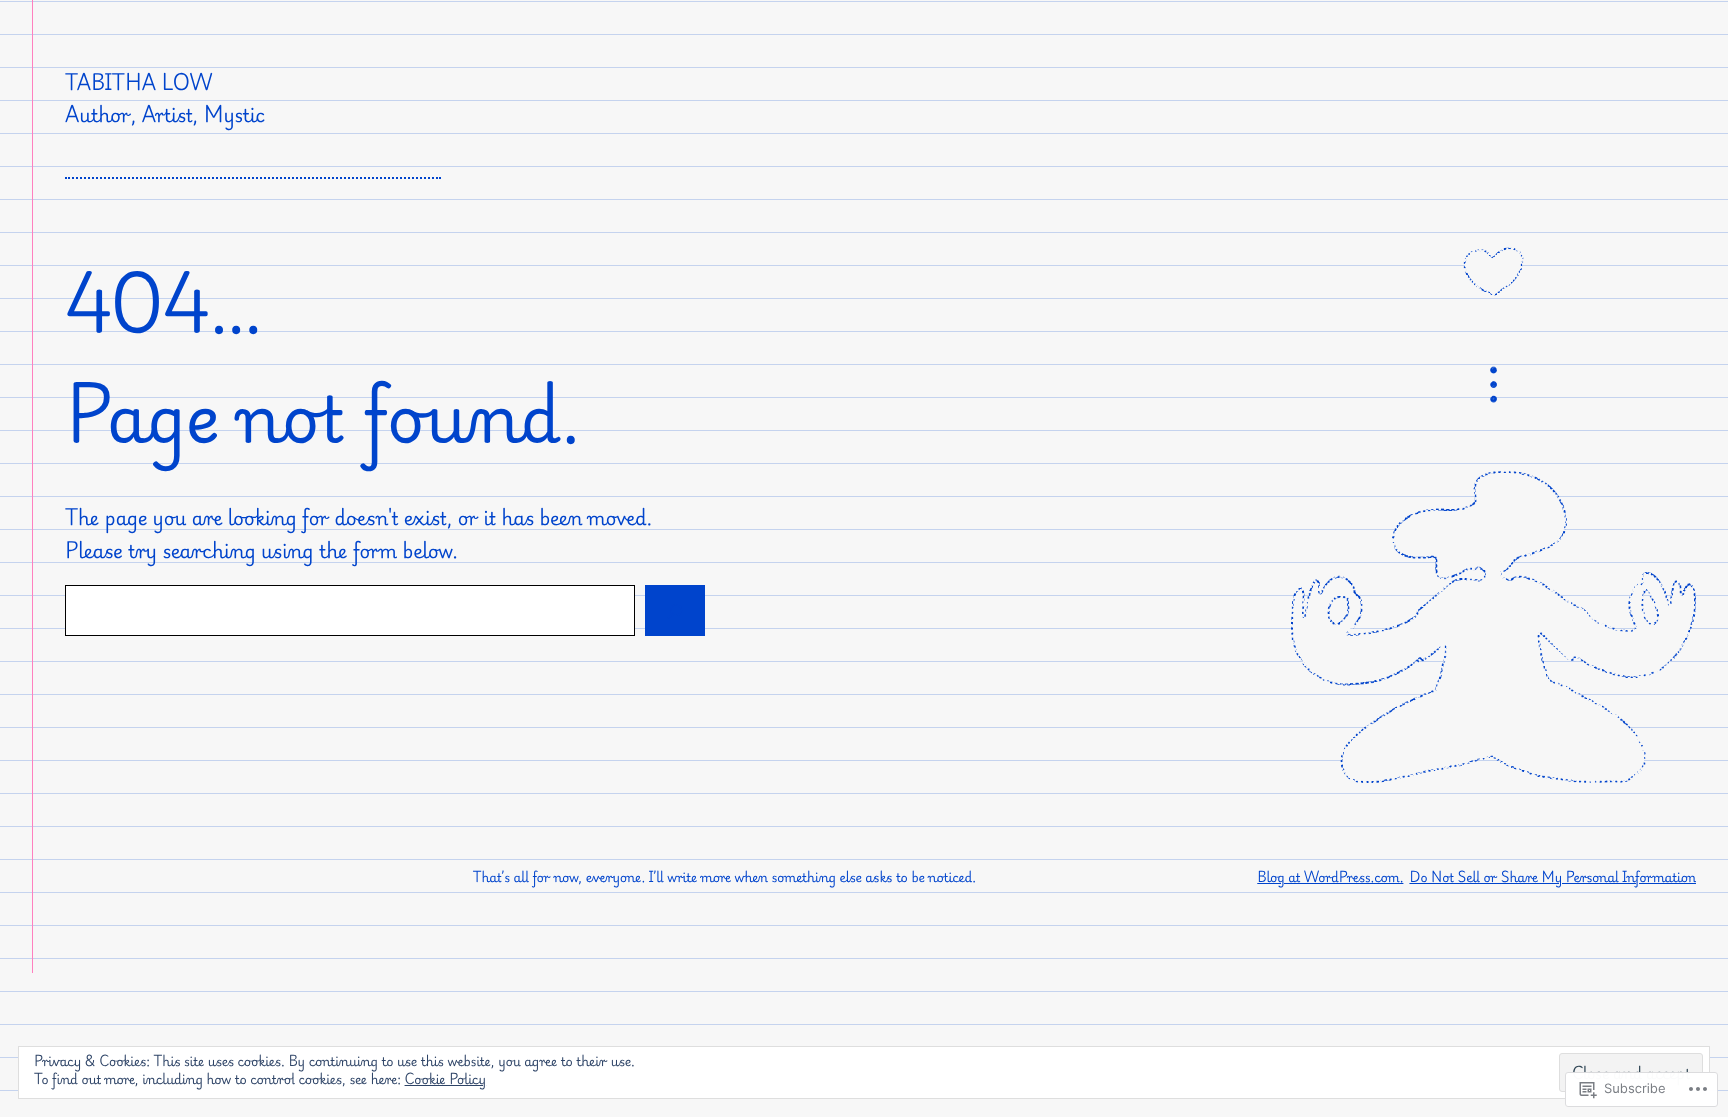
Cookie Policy (446, 1079)
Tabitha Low (138, 82)
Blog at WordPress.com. (1330, 877)
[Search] (675, 610)
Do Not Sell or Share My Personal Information (1552, 877)
